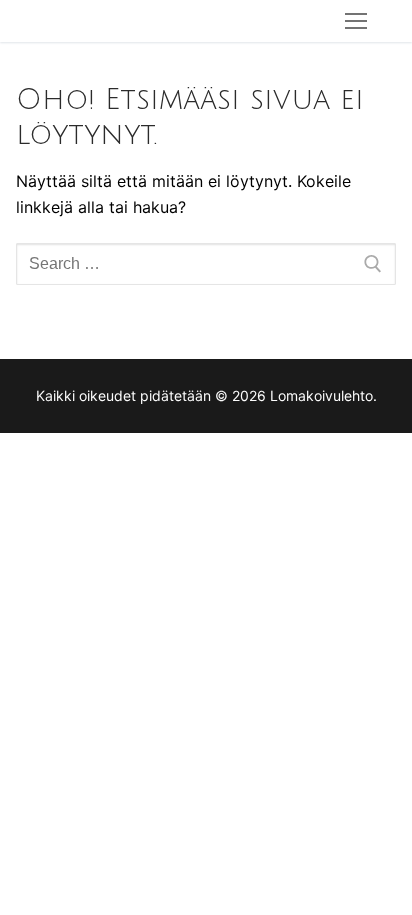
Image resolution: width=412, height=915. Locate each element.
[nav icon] (356, 21)
